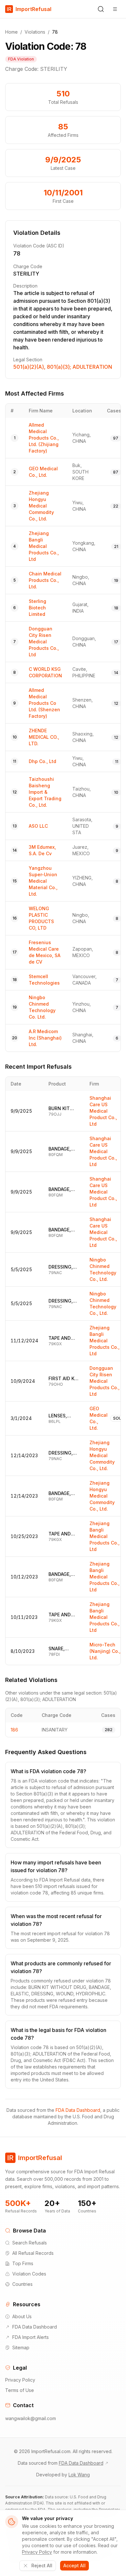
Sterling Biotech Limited (37, 608)
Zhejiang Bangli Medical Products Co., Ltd (44, 546)
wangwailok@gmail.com (31, 2418)
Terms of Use (20, 2390)
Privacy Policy (20, 2380)
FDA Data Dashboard (78, 2110)
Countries (22, 2284)
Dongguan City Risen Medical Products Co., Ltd (44, 642)
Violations (35, 32)
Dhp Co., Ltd (42, 761)
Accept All (74, 2565)
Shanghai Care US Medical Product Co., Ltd (103, 1111)
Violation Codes (29, 2274)
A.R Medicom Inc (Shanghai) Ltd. (45, 1038)
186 (14, 1730)
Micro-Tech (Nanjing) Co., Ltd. (105, 1651)
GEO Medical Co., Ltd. (99, 1418)
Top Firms (23, 2263)
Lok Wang (79, 2475)
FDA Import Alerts (31, 2337)
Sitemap (21, 2347)
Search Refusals (30, 2243)
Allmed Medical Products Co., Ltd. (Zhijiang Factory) (44, 438)
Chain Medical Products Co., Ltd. (45, 580)
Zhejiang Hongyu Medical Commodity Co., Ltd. (41, 506)
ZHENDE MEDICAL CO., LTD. (44, 737)
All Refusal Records (33, 2253)
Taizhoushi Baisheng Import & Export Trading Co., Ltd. (45, 792)
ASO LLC (38, 826)
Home (11, 32)
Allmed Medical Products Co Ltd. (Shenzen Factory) (44, 703)
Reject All (42, 2565)
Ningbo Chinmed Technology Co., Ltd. (103, 1269)
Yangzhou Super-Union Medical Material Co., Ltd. (43, 881)
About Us (22, 2316)
